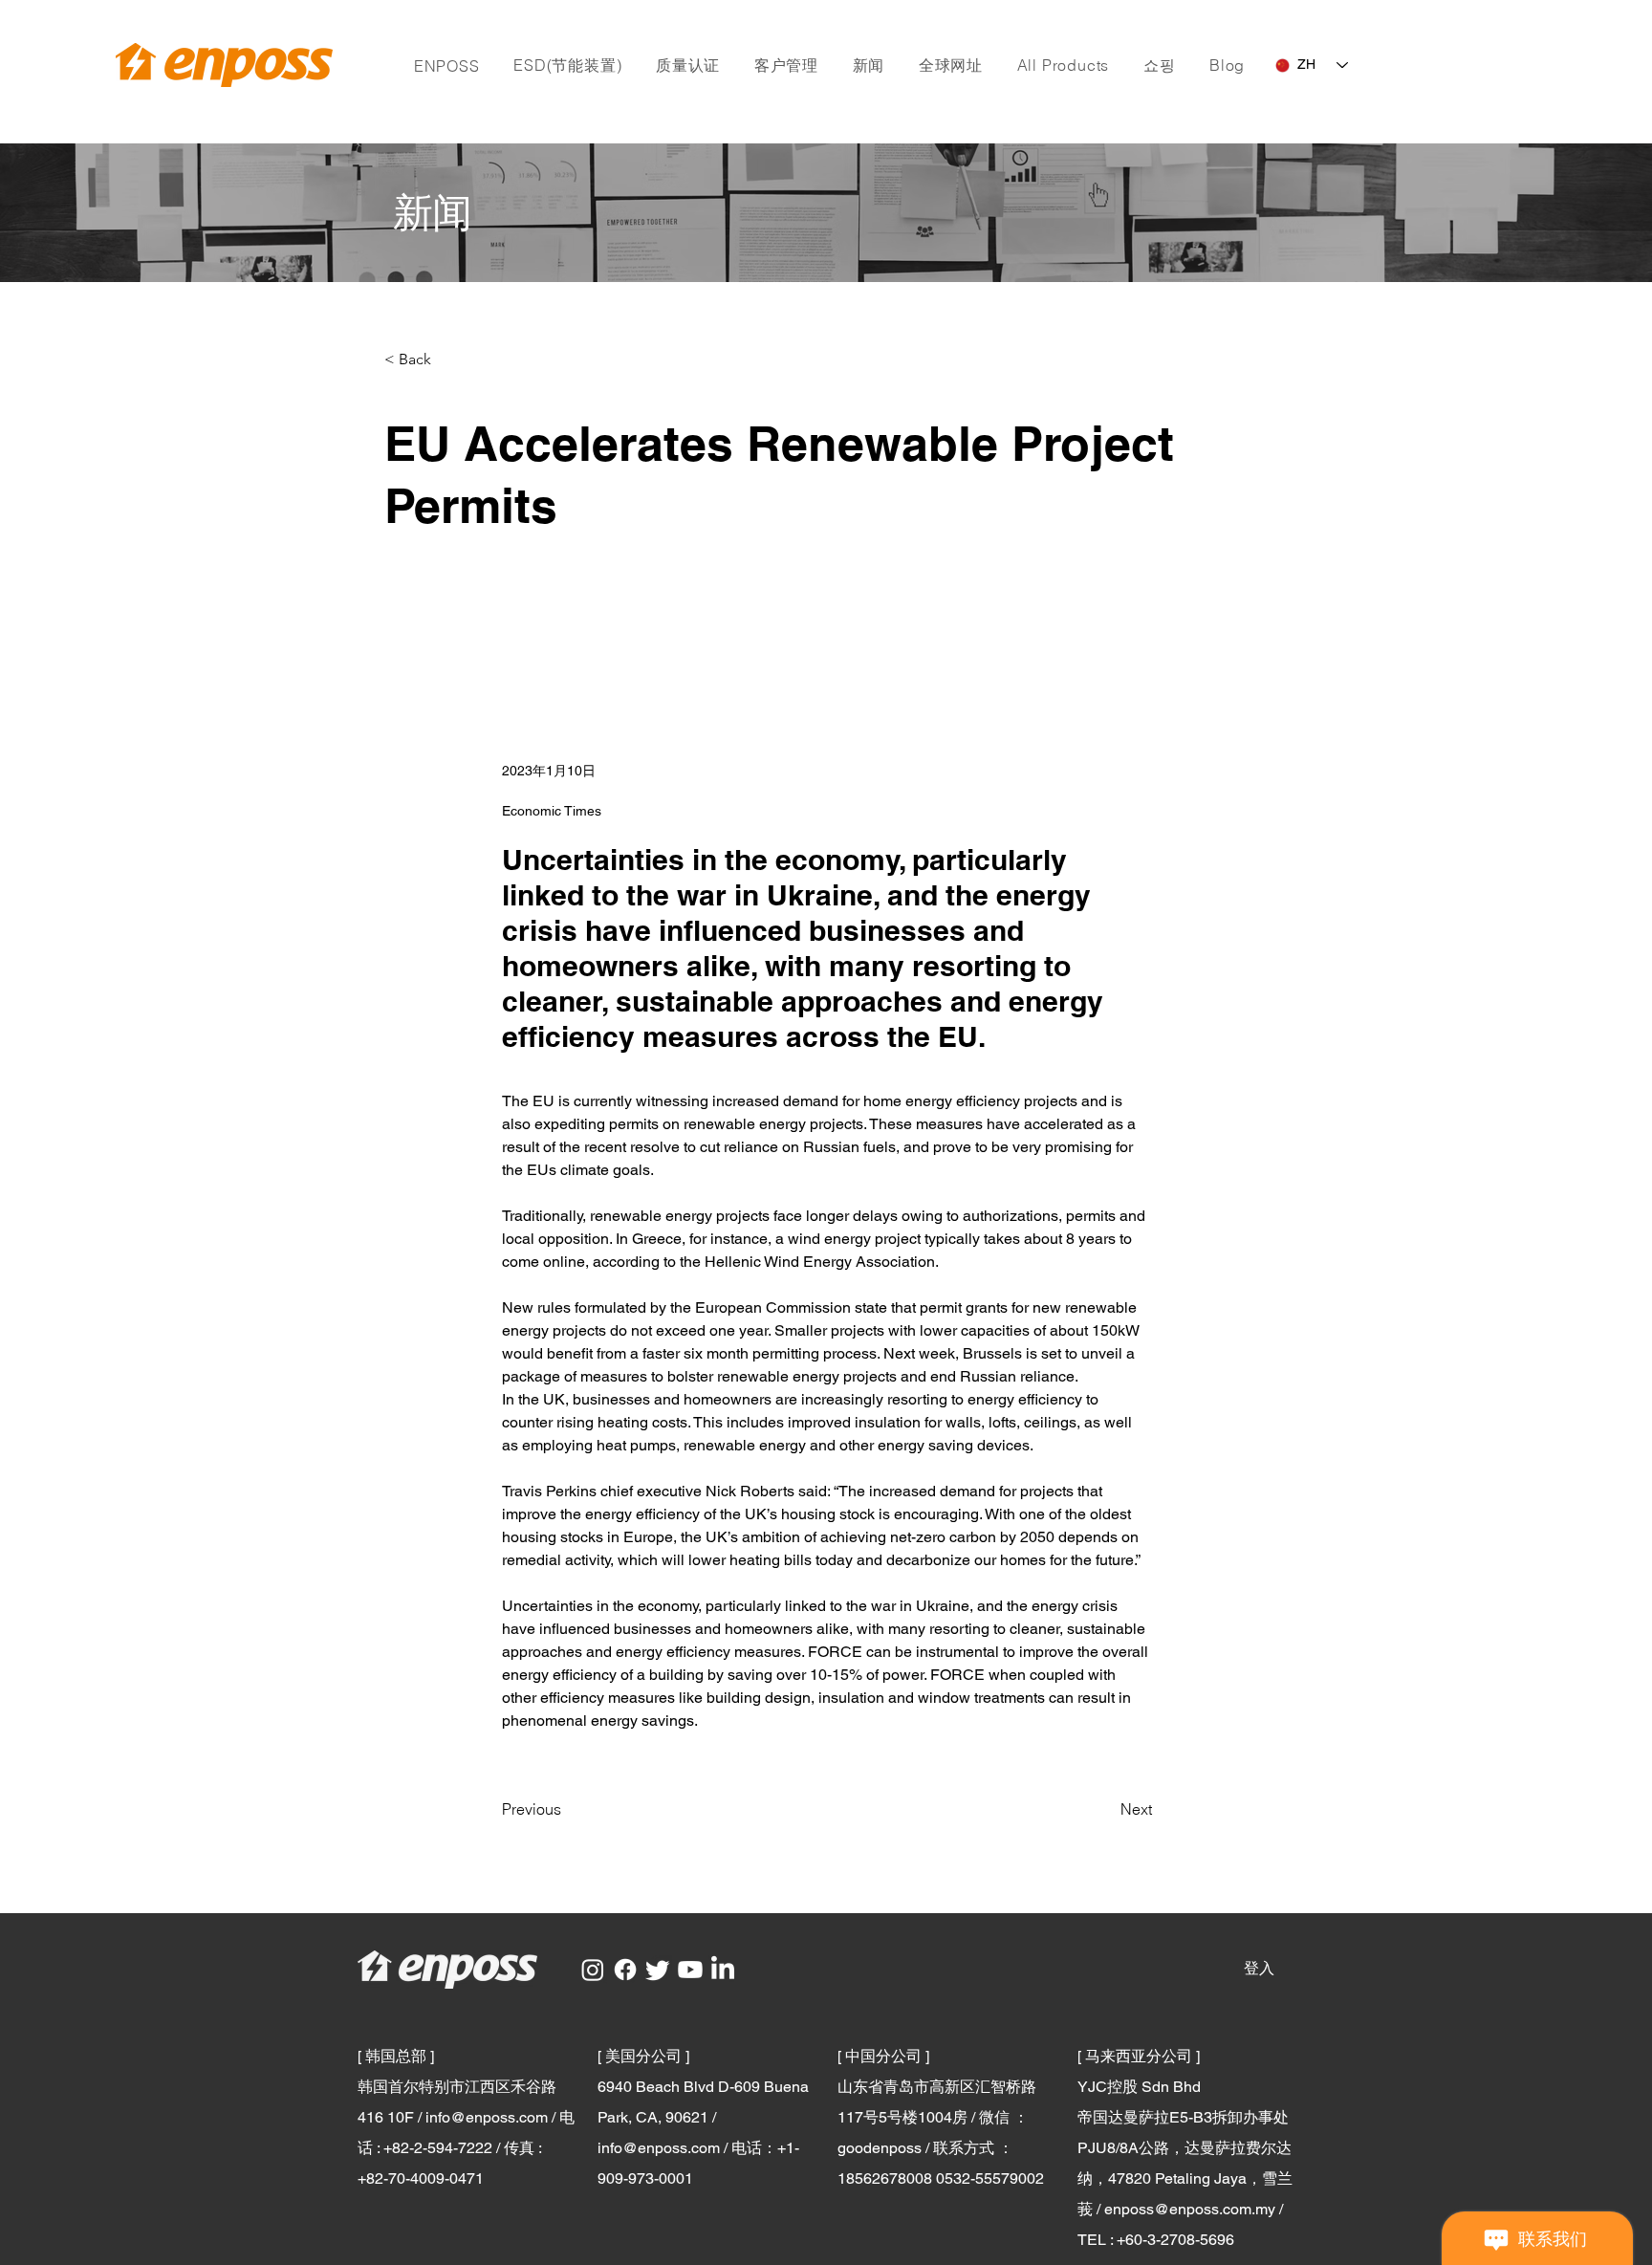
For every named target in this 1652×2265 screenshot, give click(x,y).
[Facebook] (625, 1970)
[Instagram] (593, 1970)
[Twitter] (658, 1970)
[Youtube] (690, 1970)
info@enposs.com (487, 2117)
